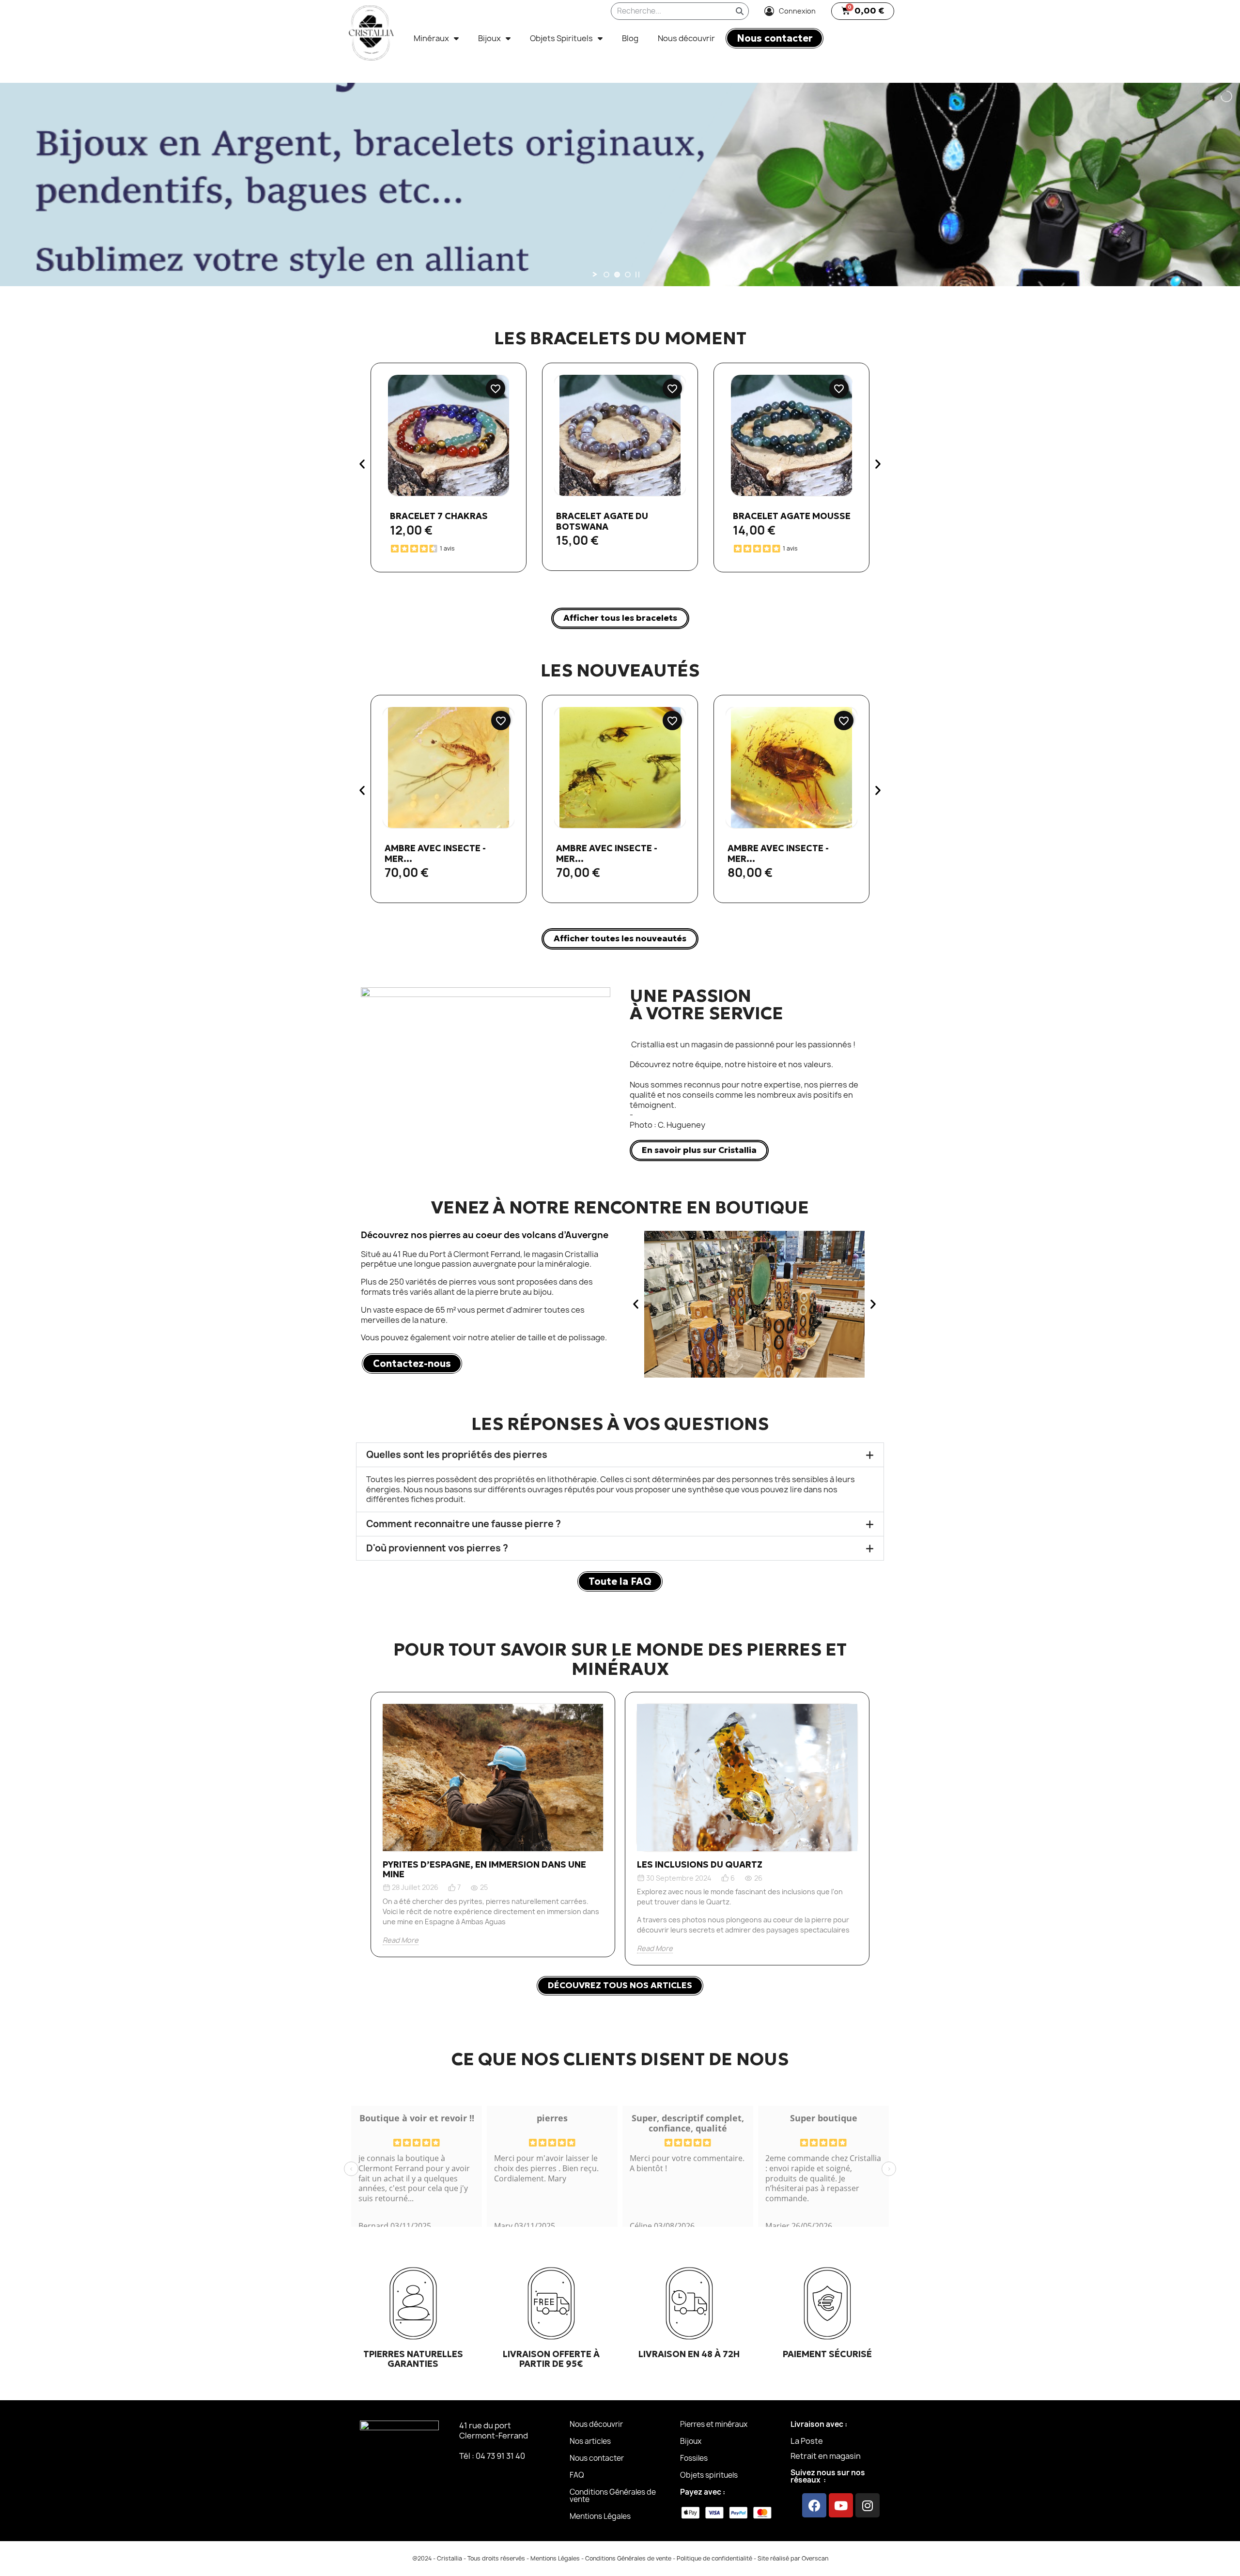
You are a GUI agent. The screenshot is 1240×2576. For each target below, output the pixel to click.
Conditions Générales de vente (613, 2496)
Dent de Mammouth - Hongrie (777, 853)
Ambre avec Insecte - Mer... (435, 853)
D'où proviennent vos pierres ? (437, 1548)
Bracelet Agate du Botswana (431, 521)
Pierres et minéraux (714, 2424)
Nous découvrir (686, 38)
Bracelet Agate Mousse (620, 516)
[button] (863, 11)
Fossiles (694, 2458)
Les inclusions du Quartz (700, 1864)
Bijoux (489, 38)
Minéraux (431, 38)
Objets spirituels (709, 2475)
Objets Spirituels (561, 38)
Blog (630, 38)
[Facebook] (814, 2505)
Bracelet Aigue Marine (788, 516)
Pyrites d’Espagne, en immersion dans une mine (484, 1869)
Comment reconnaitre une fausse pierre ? (464, 1524)
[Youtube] (841, 2505)
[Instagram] (868, 2505)
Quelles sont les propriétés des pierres (457, 1455)
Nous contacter (597, 2458)
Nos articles (590, 2441)
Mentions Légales (600, 2516)
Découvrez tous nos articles (620, 1985)
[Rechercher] (740, 11)
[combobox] (664, 11)
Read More (401, 1940)
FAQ (577, 2475)
